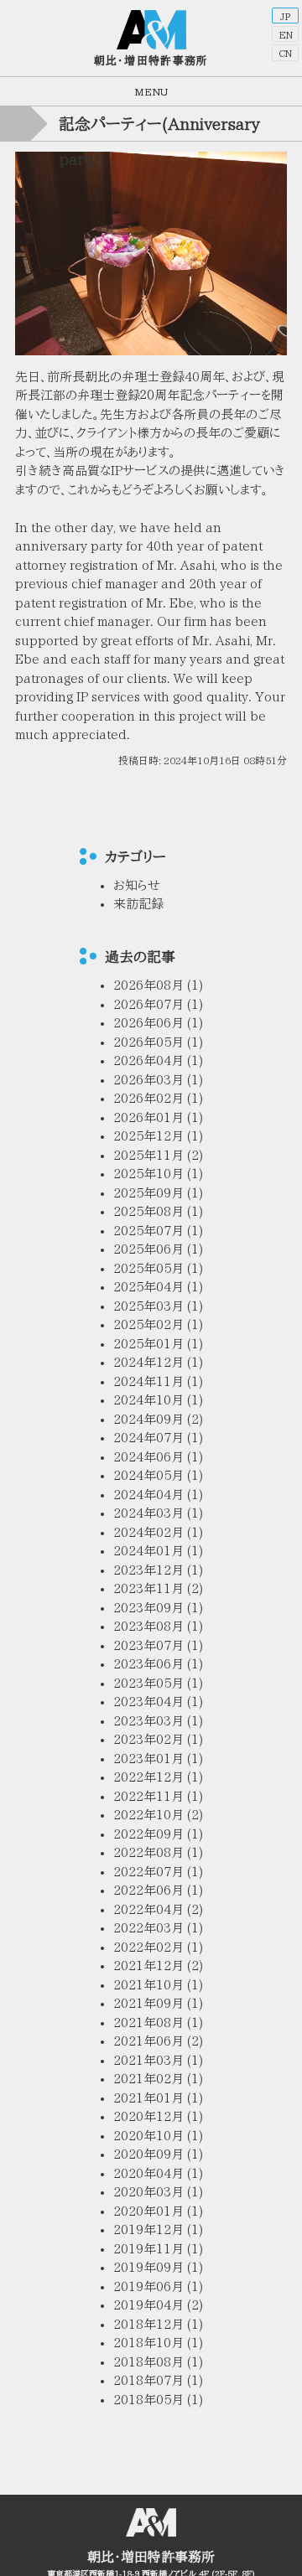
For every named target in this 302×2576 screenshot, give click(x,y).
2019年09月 (148, 2267)
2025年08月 (148, 1211)
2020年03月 (148, 2192)
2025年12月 (148, 1136)
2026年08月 (148, 985)
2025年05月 (148, 1268)
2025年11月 (148, 1155)
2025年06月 (148, 1249)
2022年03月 (148, 1928)
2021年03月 (148, 2060)
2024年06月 (148, 1457)
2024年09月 (148, 1419)
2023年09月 (148, 1608)
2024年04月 (148, 1495)
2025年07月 (148, 1231)
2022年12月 (148, 1777)
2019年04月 (148, 2305)
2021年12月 (148, 1966)
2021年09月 (148, 2003)
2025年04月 (148, 1287)
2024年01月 (148, 1551)
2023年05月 (148, 1683)
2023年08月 (148, 1626)
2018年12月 (148, 2324)
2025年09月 (148, 1193)
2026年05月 (148, 1042)
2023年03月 (148, 1721)
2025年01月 (148, 1344)
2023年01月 (148, 1759)
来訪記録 (138, 904)
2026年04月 (148, 1060)
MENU (151, 91)
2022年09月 (148, 1834)
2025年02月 (148, 1324)
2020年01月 (148, 2211)
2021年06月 (148, 2041)
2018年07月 (148, 2380)
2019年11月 (148, 2249)
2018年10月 (148, 2343)
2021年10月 (148, 1985)
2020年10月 (148, 2136)
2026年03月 (148, 1080)
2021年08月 (148, 2023)
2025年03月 (148, 1306)
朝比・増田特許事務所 (151, 61)
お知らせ (137, 885)
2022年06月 (148, 1890)
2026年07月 (148, 1004)
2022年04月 (148, 1909)
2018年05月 (148, 2400)
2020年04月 (148, 2173)
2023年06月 (148, 1664)
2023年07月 (148, 1645)
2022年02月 (148, 1947)
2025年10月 (148, 1174)
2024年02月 (148, 1532)
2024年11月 (148, 1381)
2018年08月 (148, 2362)
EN (286, 35)
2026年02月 (148, 1098)
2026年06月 (148, 1023)
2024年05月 (148, 1475)
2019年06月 (148, 2286)
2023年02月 (148, 1739)
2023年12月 (148, 1570)
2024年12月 (148, 1362)
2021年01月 (148, 2098)
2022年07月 (148, 1872)
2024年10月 (148, 1400)
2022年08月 (148, 1852)
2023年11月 (148, 1588)
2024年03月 (148, 1513)
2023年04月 (148, 1702)
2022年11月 (148, 1796)
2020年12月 (148, 2116)
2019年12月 (148, 2229)
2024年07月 (148, 1438)
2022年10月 (148, 1815)
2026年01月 (148, 1117)
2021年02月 (148, 2079)
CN (285, 53)
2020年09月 (148, 2154)
